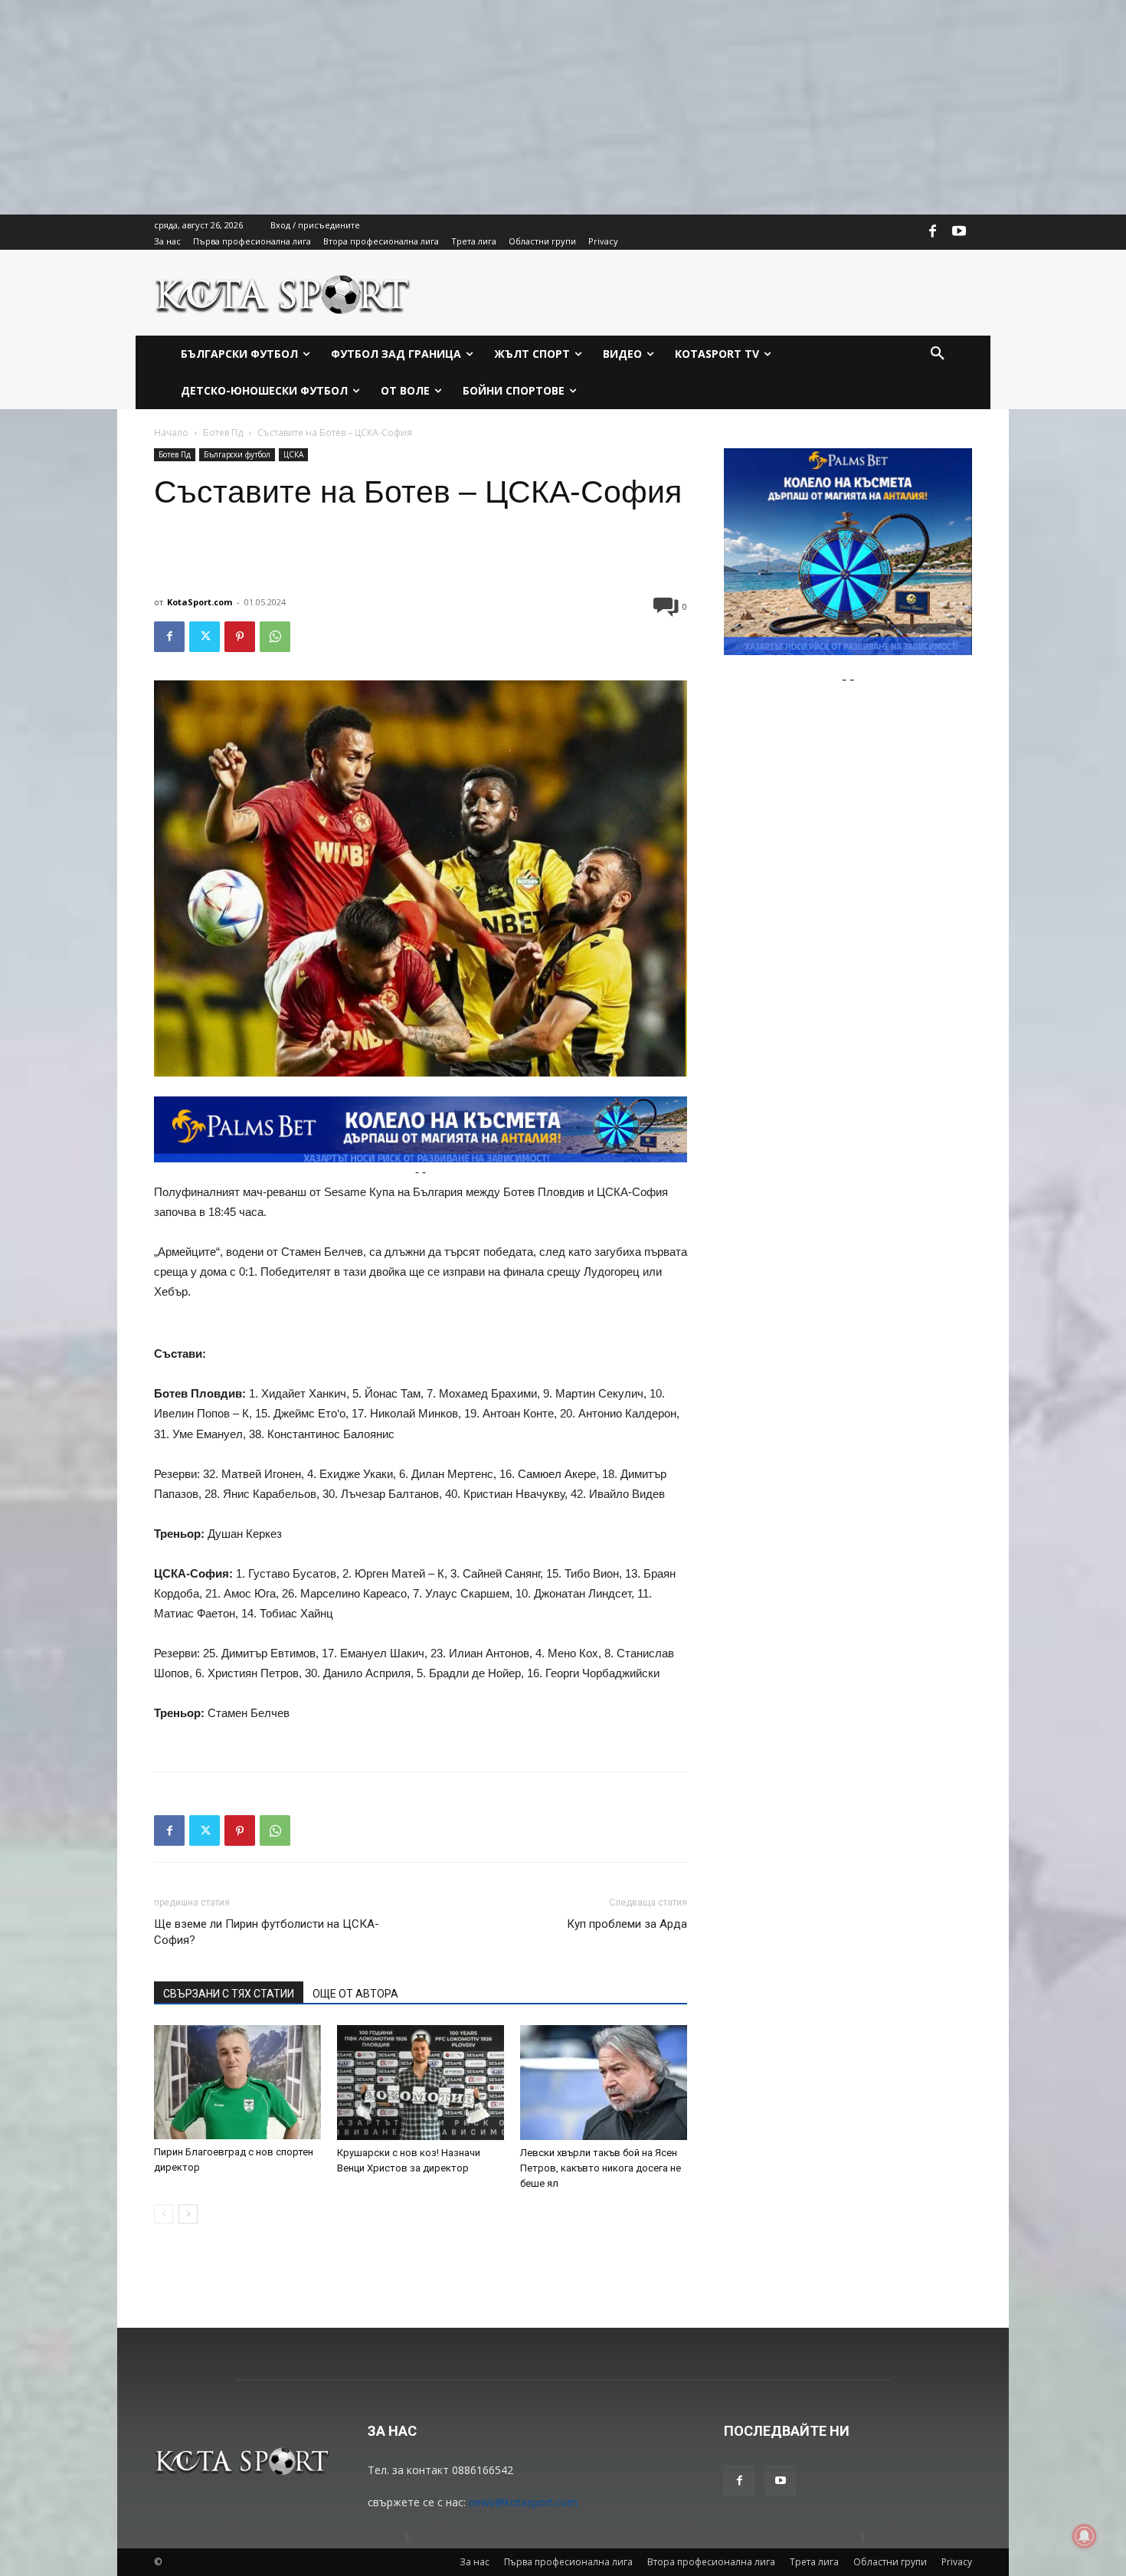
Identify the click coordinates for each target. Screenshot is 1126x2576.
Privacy (957, 2562)
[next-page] (188, 2214)
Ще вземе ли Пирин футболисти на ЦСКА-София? (267, 1932)
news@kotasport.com (523, 2502)
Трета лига (814, 2562)
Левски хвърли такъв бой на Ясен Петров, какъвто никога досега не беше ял (601, 2168)
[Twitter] (205, 637)
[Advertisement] (460, 107)
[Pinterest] (240, 637)
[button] (938, 354)
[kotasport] (283, 293)
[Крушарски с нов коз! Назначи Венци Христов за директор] (421, 2083)
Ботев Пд (223, 433)
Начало (171, 433)
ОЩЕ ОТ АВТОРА (355, 1994)
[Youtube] (959, 232)
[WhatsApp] (275, 637)
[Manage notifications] (1085, 2536)
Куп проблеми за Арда (627, 1924)
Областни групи (890, 2562)
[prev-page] (164, 2214)
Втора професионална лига (711, 2562)
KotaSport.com (200, 602)
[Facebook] (933, 232)
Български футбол (237, 454)
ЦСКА (293, 454)
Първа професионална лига (568, 2562)
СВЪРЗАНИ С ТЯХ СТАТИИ (229, 1994)
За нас (475, 2562)
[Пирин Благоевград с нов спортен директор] (237, 2082)
